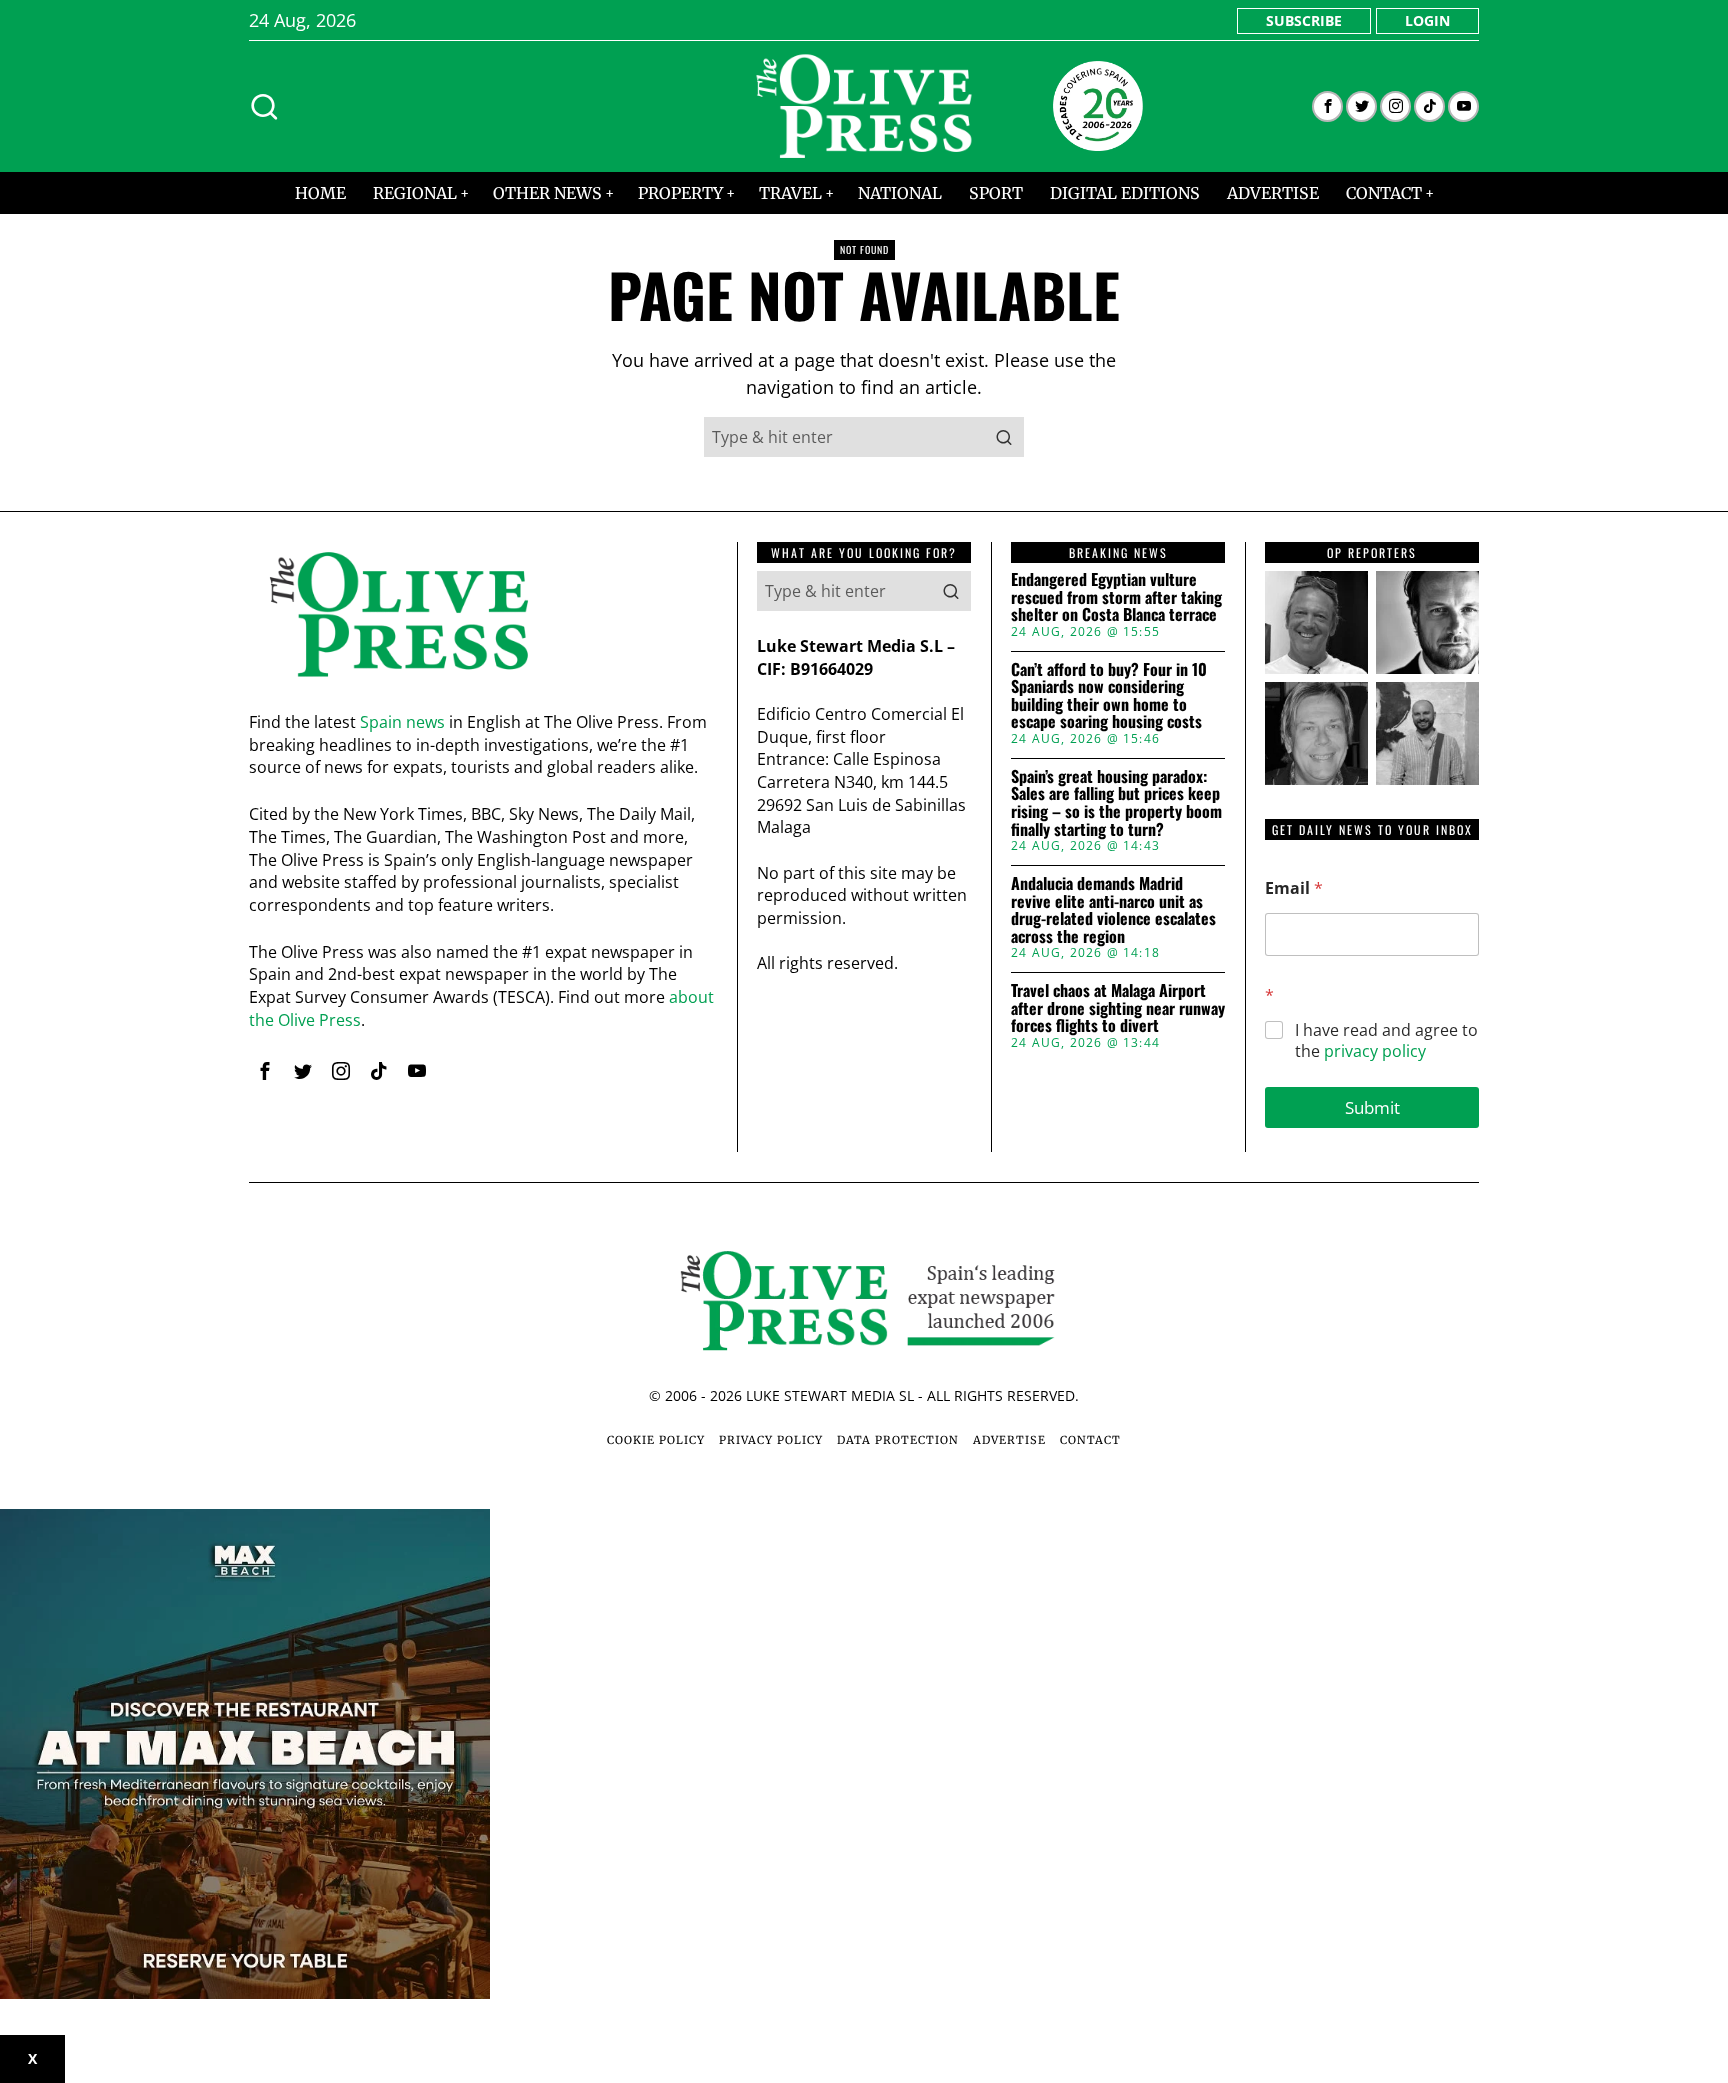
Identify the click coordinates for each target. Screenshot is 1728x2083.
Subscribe (1304, 20)
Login (1427, 20)
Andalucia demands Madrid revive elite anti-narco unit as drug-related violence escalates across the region (1113, 910)
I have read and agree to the (1386, 1041)
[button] (1004, 437)
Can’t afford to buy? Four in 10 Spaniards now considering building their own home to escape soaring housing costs (1109, 696)
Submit (1372, 1107)
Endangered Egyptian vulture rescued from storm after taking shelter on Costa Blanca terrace (1116, 597)
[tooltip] (1327, 106)
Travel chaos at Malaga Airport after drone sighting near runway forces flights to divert (1118, 1008)
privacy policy (1375, 1051)
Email (1294, 888)
